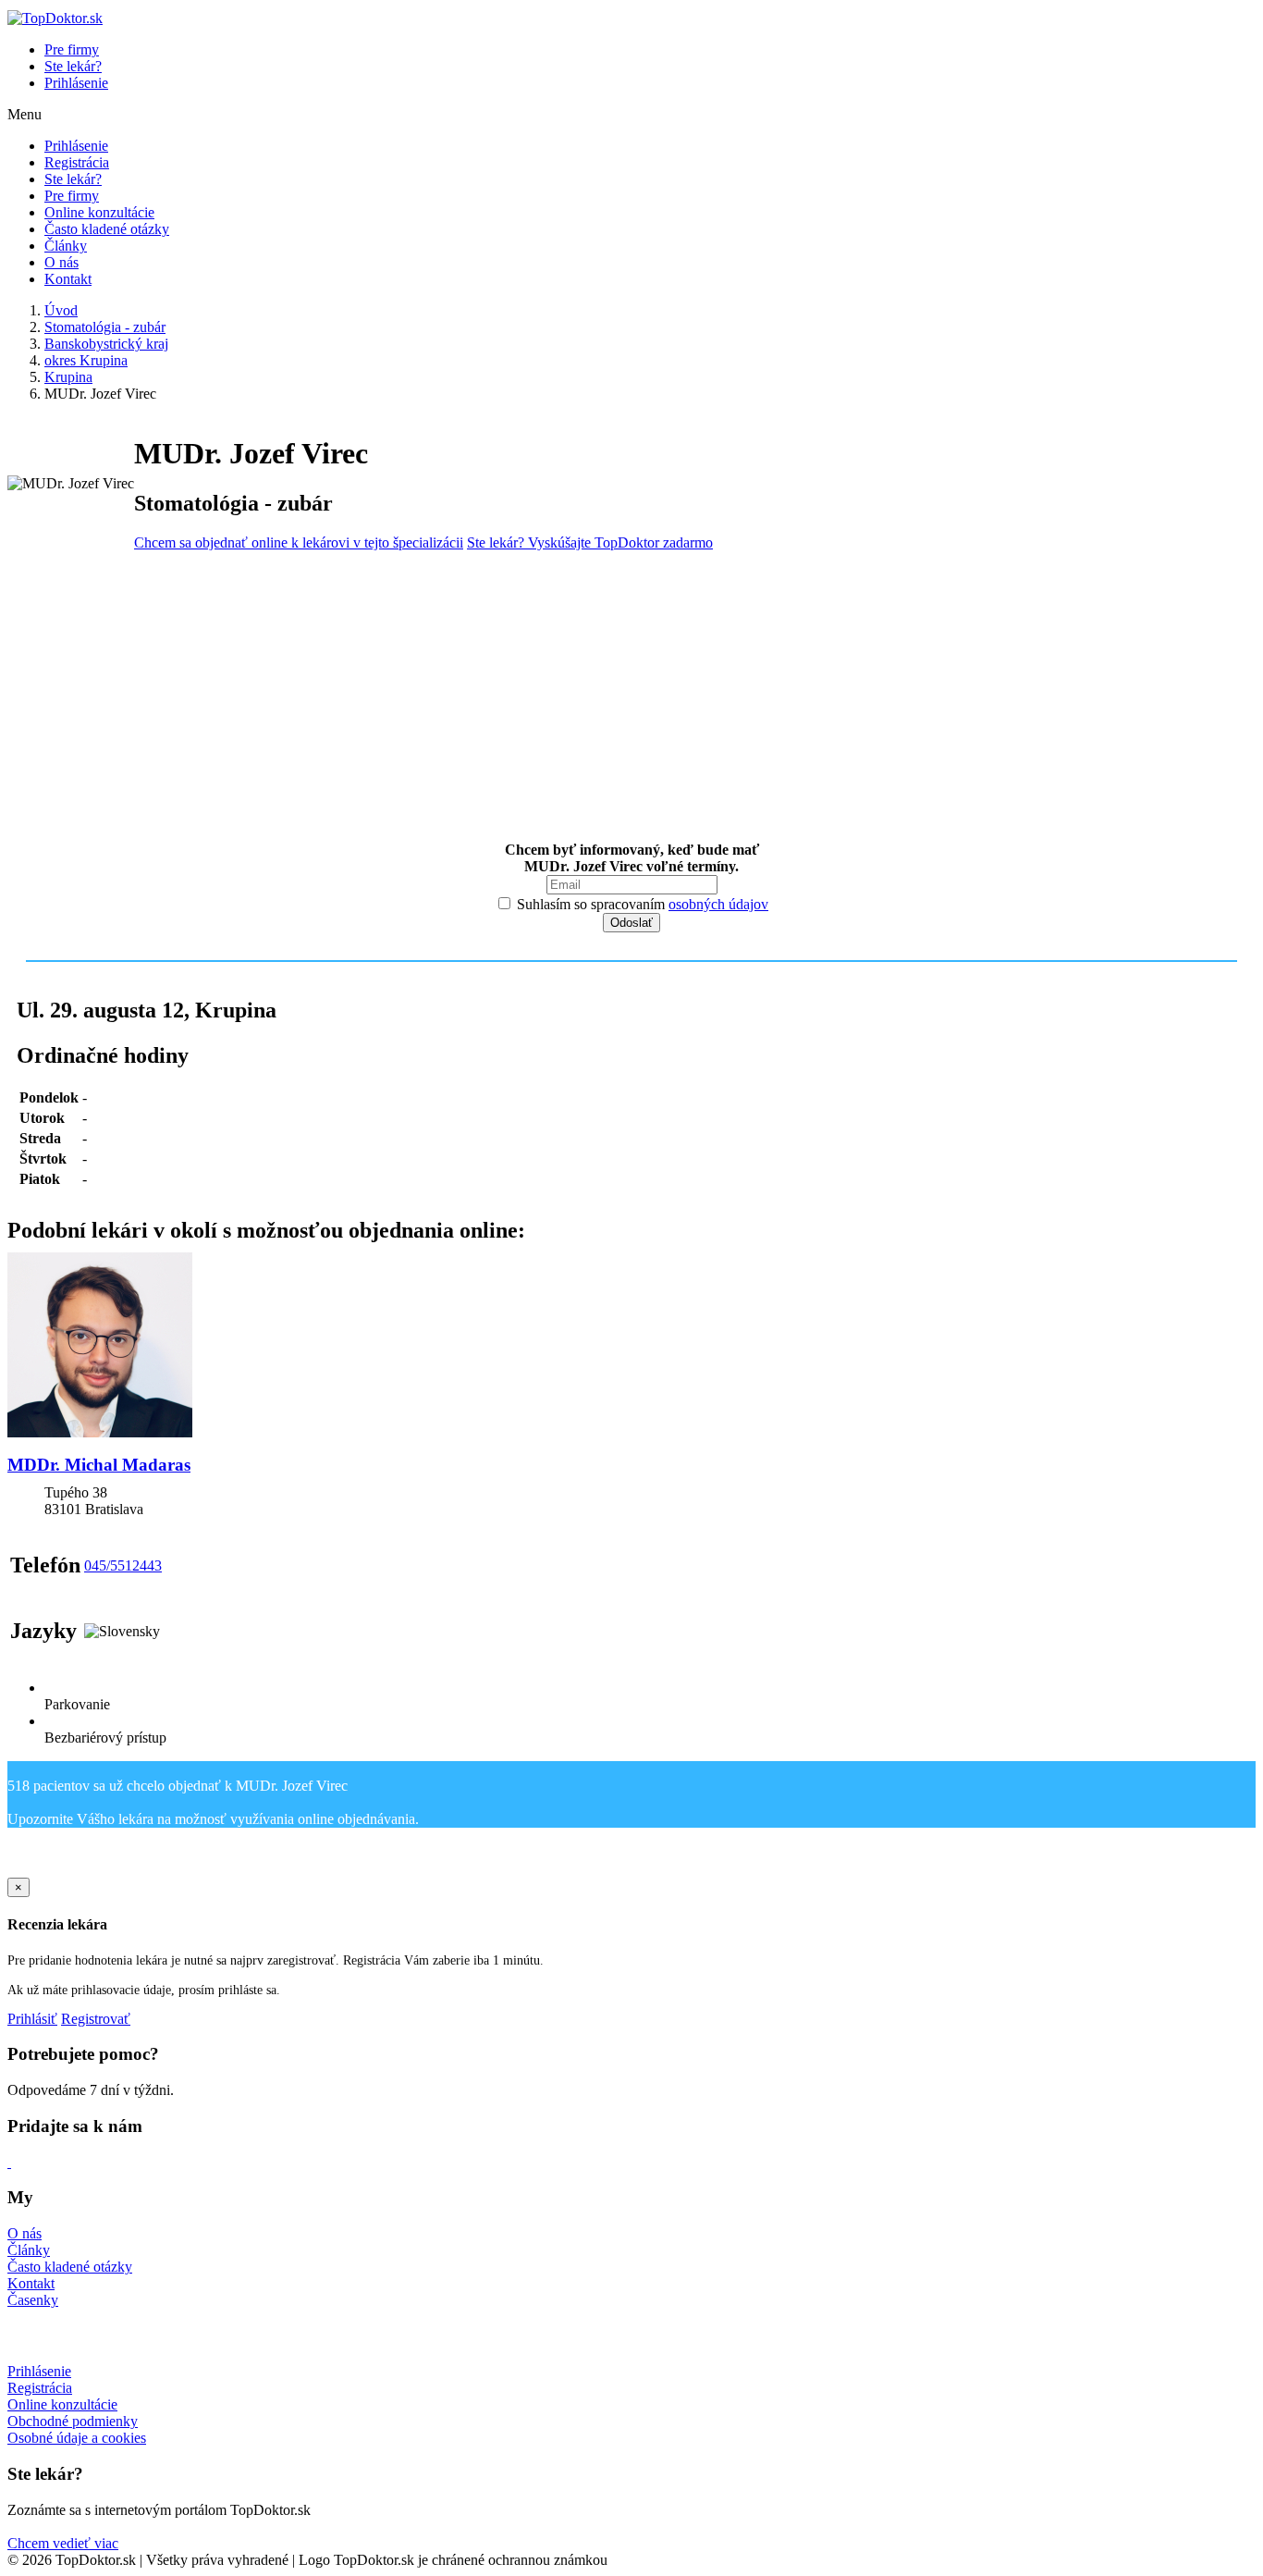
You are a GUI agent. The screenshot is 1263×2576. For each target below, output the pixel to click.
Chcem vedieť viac (63, 2543)
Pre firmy (72, 49)
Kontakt (68, 279)
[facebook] (9, 2162)
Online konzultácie (99, 212)
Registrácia (77, 162)
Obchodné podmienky (73, 2421)
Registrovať (96, 2019)
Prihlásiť (32, 2019)
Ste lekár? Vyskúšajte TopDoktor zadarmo (590, 542)
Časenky (33, 2300)
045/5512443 (123, 1565)
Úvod (61, 310)
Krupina (68, 377)
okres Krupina (86, 360)
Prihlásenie (76, 83)
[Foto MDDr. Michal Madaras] (631, 1347)
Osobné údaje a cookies (77, 2438)
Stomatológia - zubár (105, 327)
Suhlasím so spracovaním (641, 904)
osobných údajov (718, 904)
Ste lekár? (73, 66)
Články (66, 246)
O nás (61, 262)
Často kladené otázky (107, 229)
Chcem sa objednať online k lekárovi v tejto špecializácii (299, 542)
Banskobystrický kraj (106, 344)
